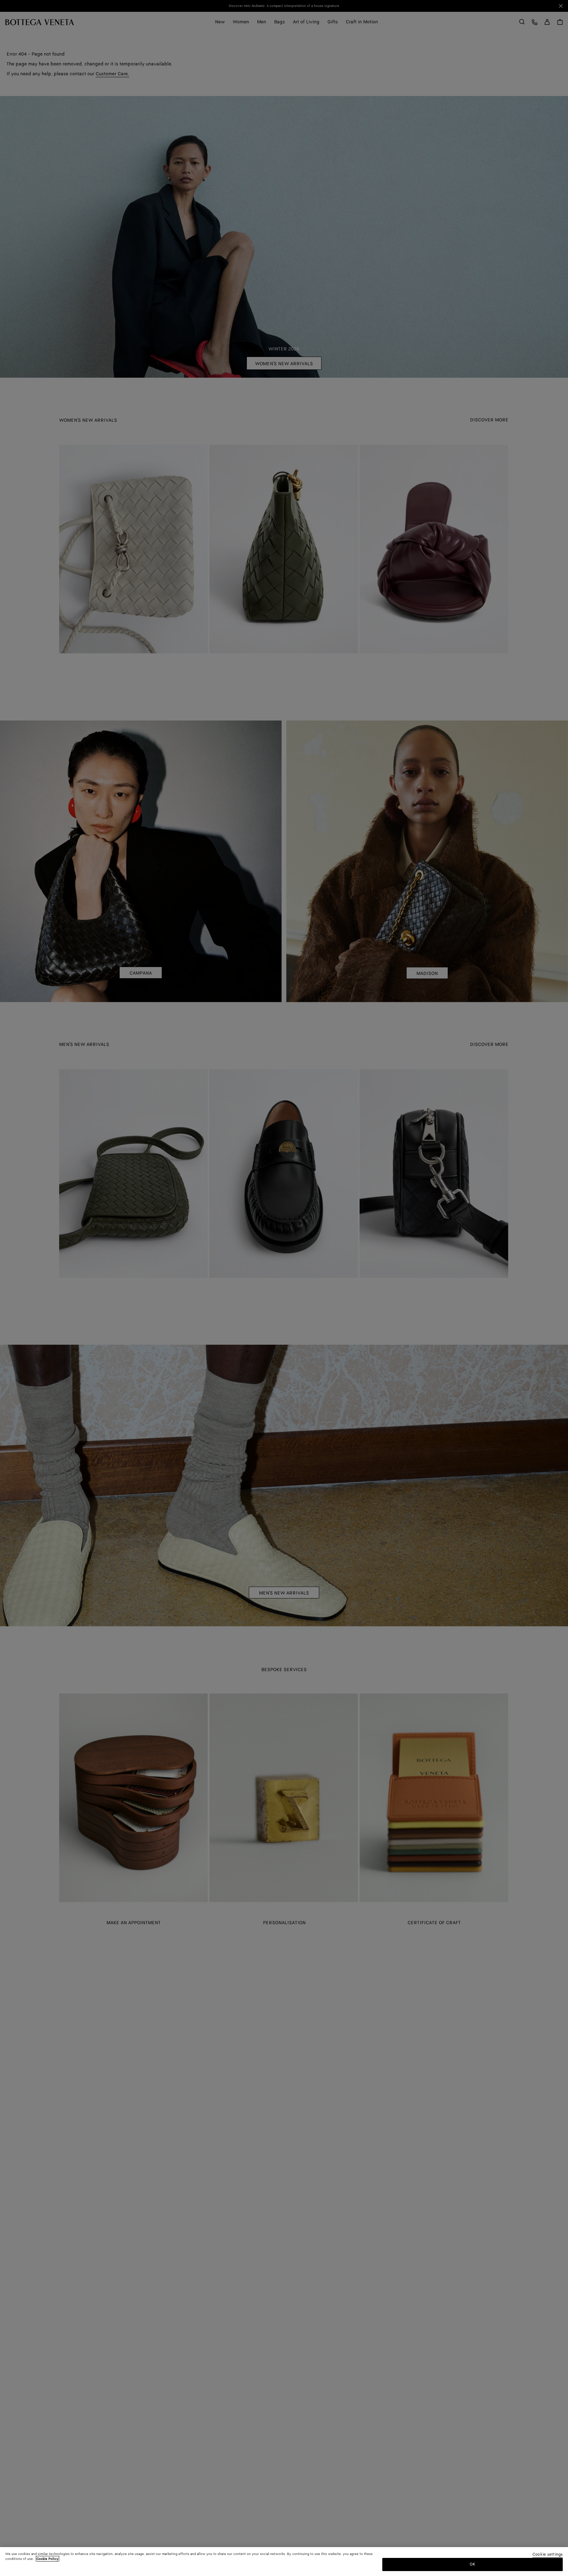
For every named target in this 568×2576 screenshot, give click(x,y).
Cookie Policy (47, 2559)
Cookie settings (548, 2555)
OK (473, 2564)
